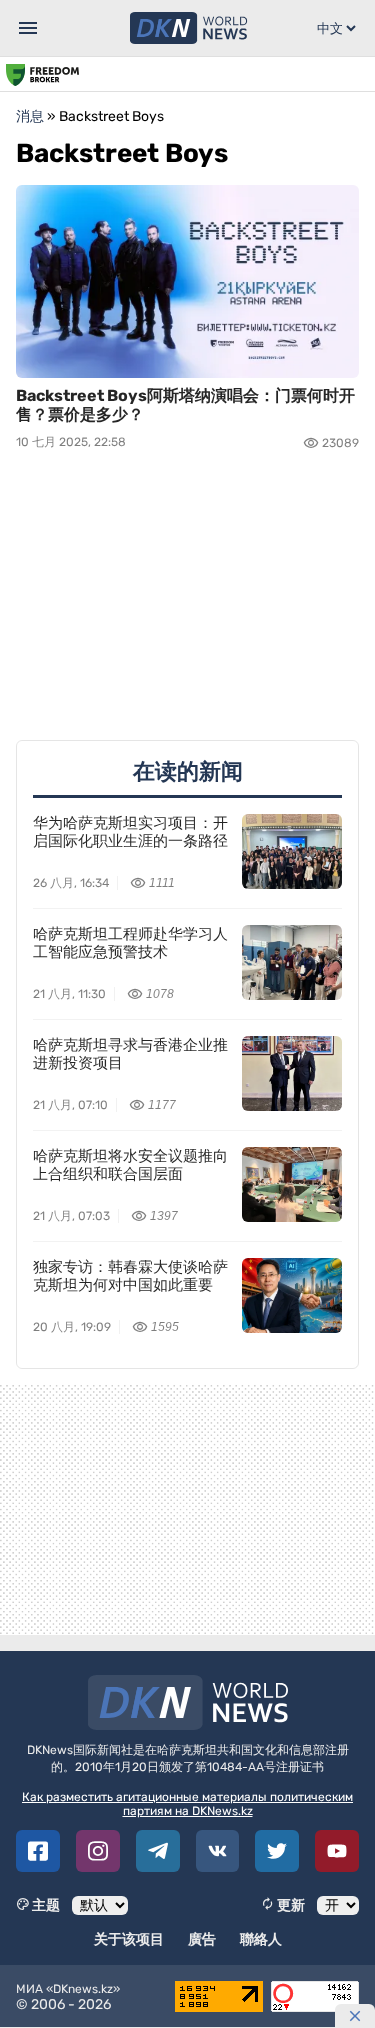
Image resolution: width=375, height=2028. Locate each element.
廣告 (202, 1939)
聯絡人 (261, 1939)
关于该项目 (129, 1939)
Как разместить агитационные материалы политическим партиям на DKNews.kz (187, 1804)
